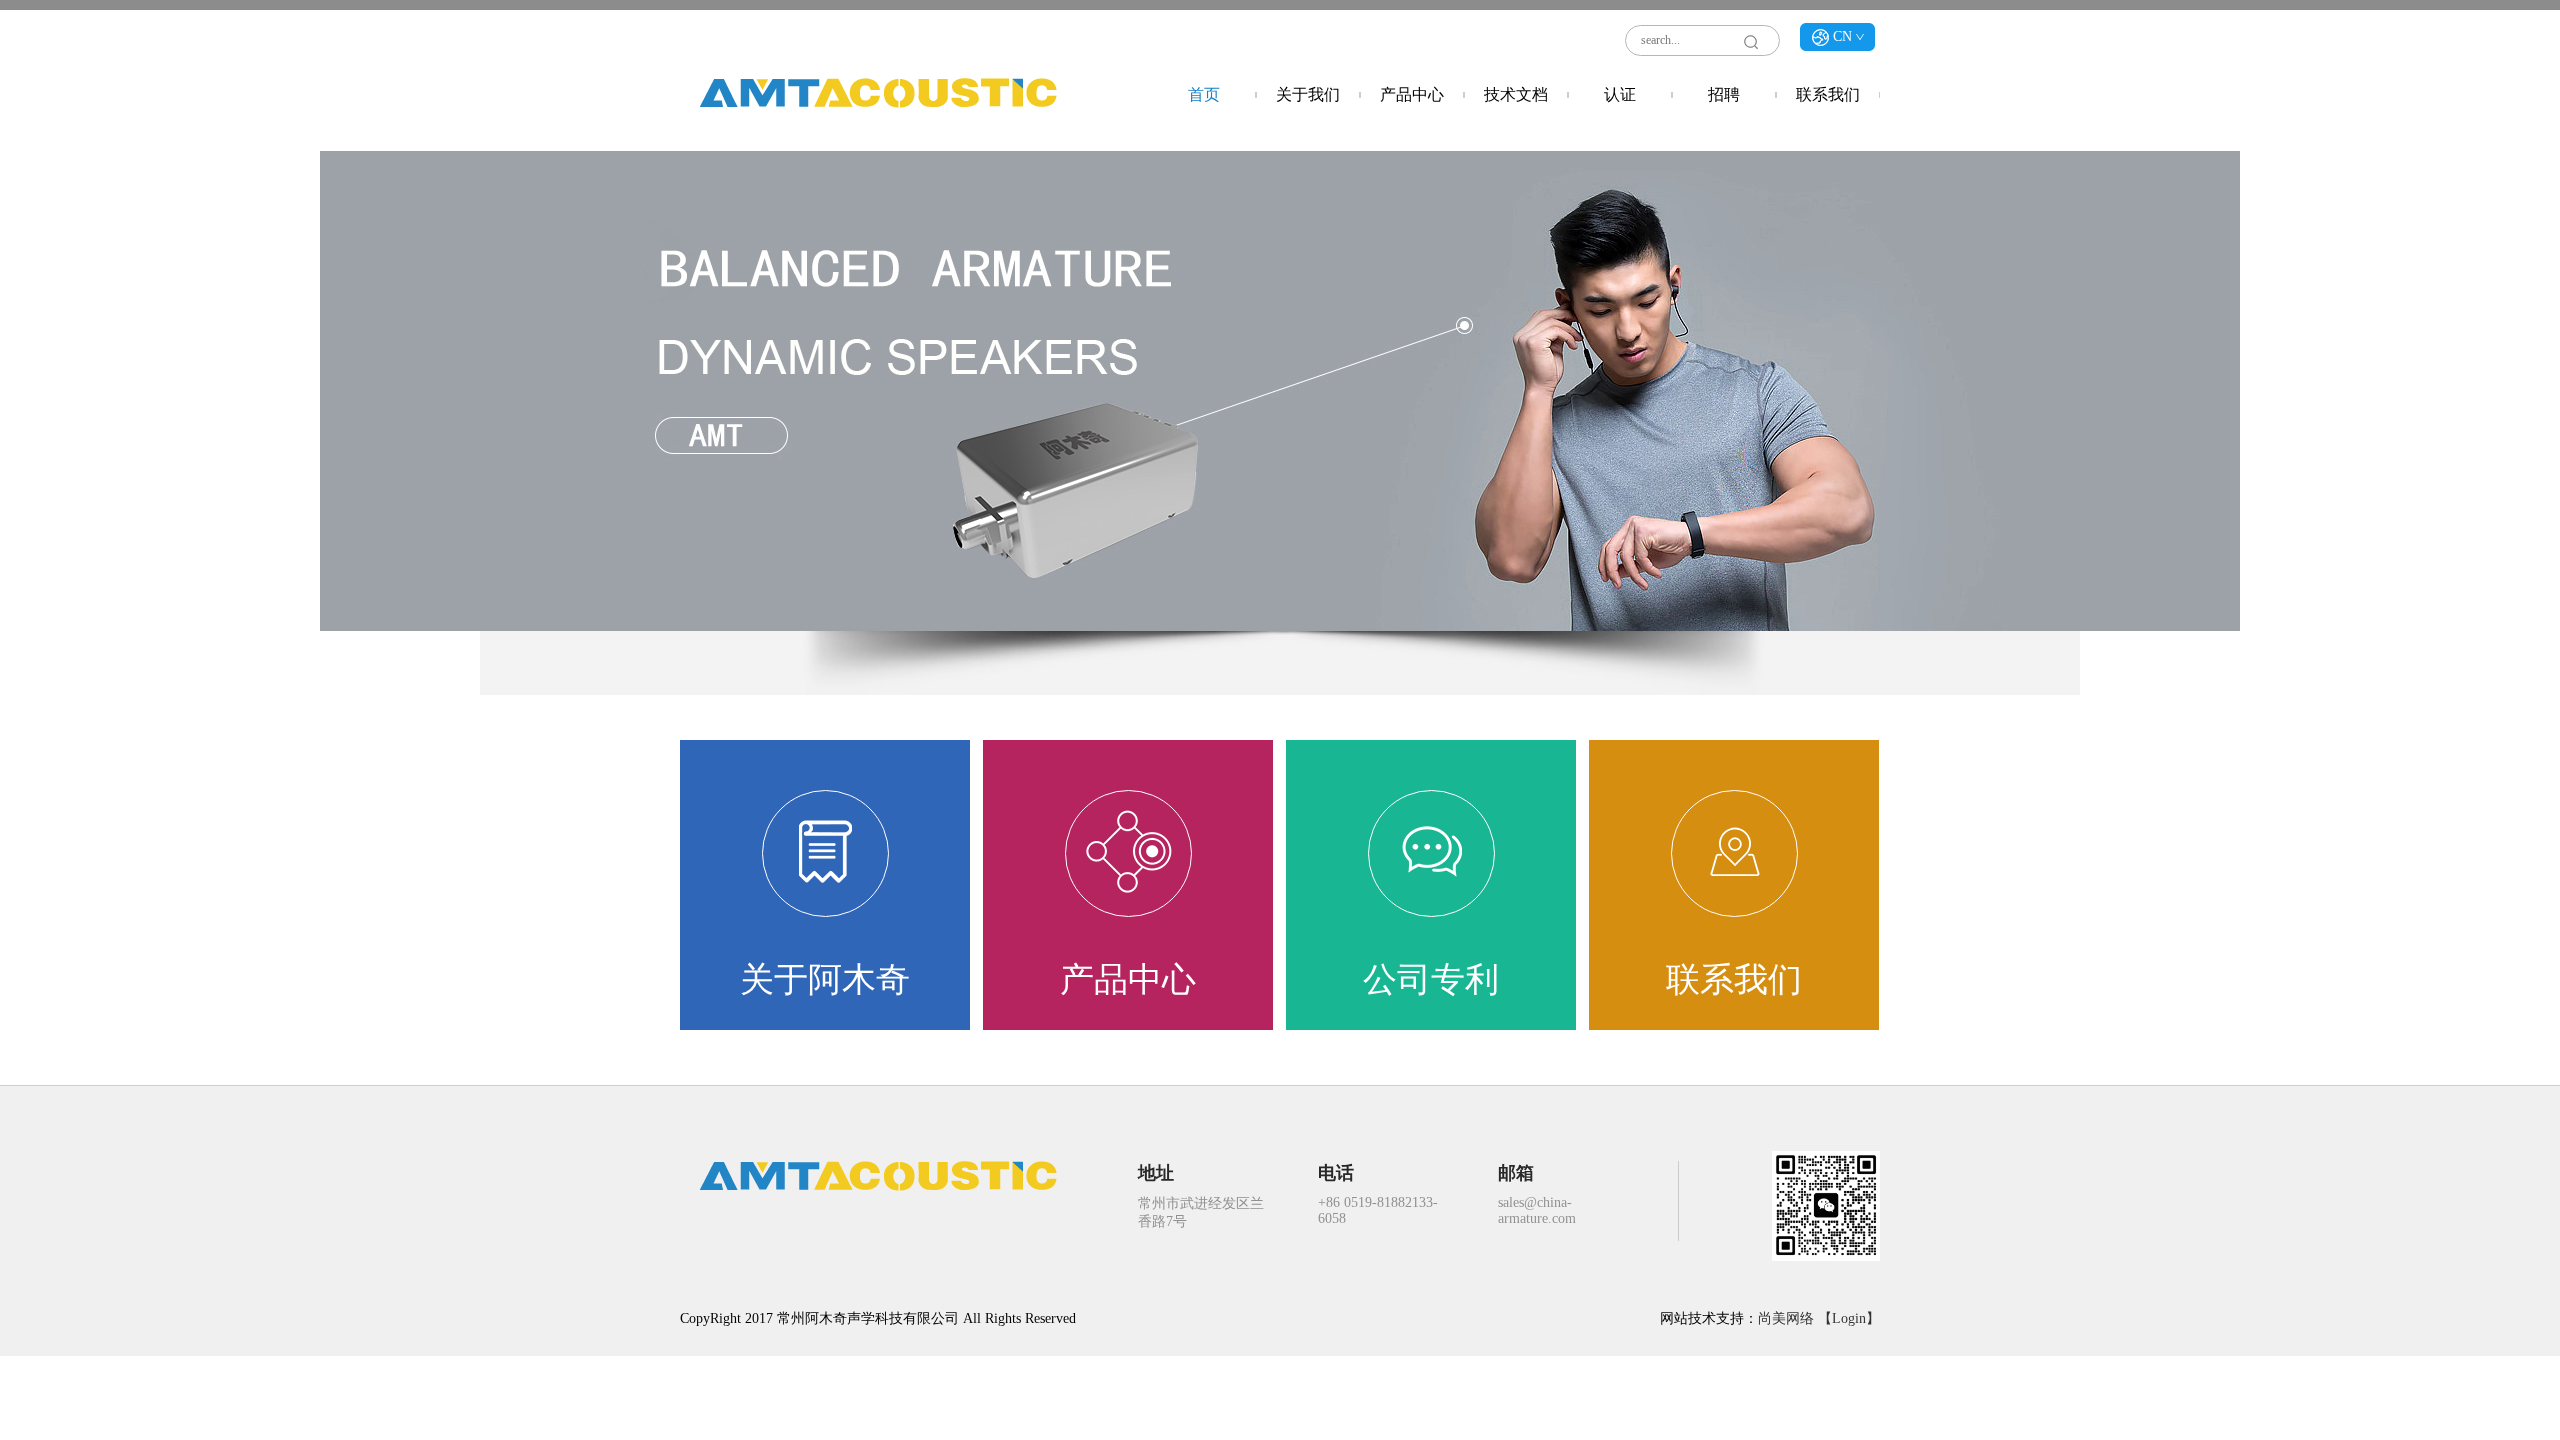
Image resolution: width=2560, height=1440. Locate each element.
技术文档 (1516, 94)
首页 (1204, 94)
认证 (1620, 94)
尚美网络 (1786, 1318)
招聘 (1724, 94)
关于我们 (1308, 94)
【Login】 (1849, 1318)
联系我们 (1828, 94)
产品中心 (1412, 94)
